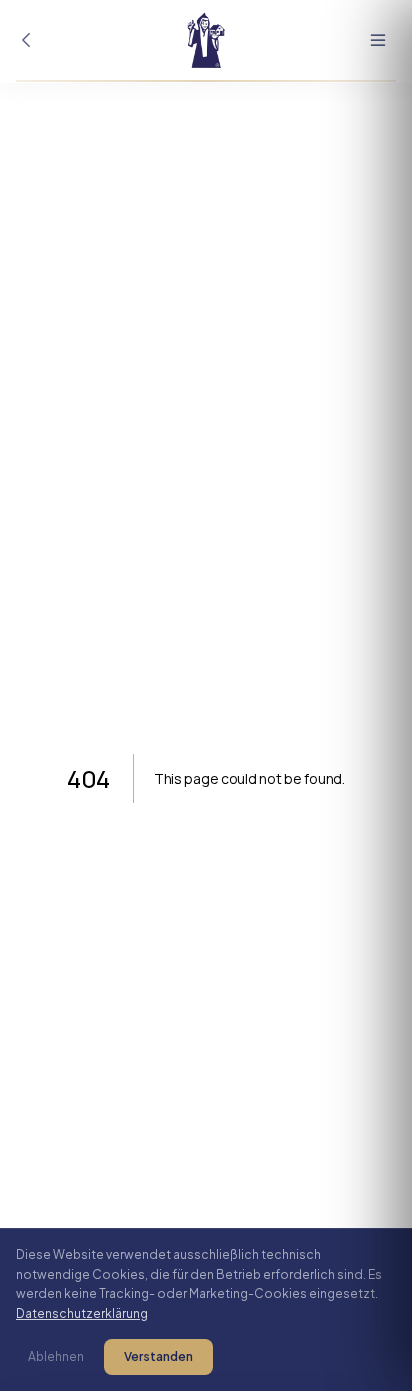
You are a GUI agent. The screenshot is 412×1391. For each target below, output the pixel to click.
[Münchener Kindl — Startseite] (206, 40)
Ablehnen (56, 1356)
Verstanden (158, 1356)
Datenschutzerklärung (82, 1313)
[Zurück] (26, 40)
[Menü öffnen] (378, 40)
